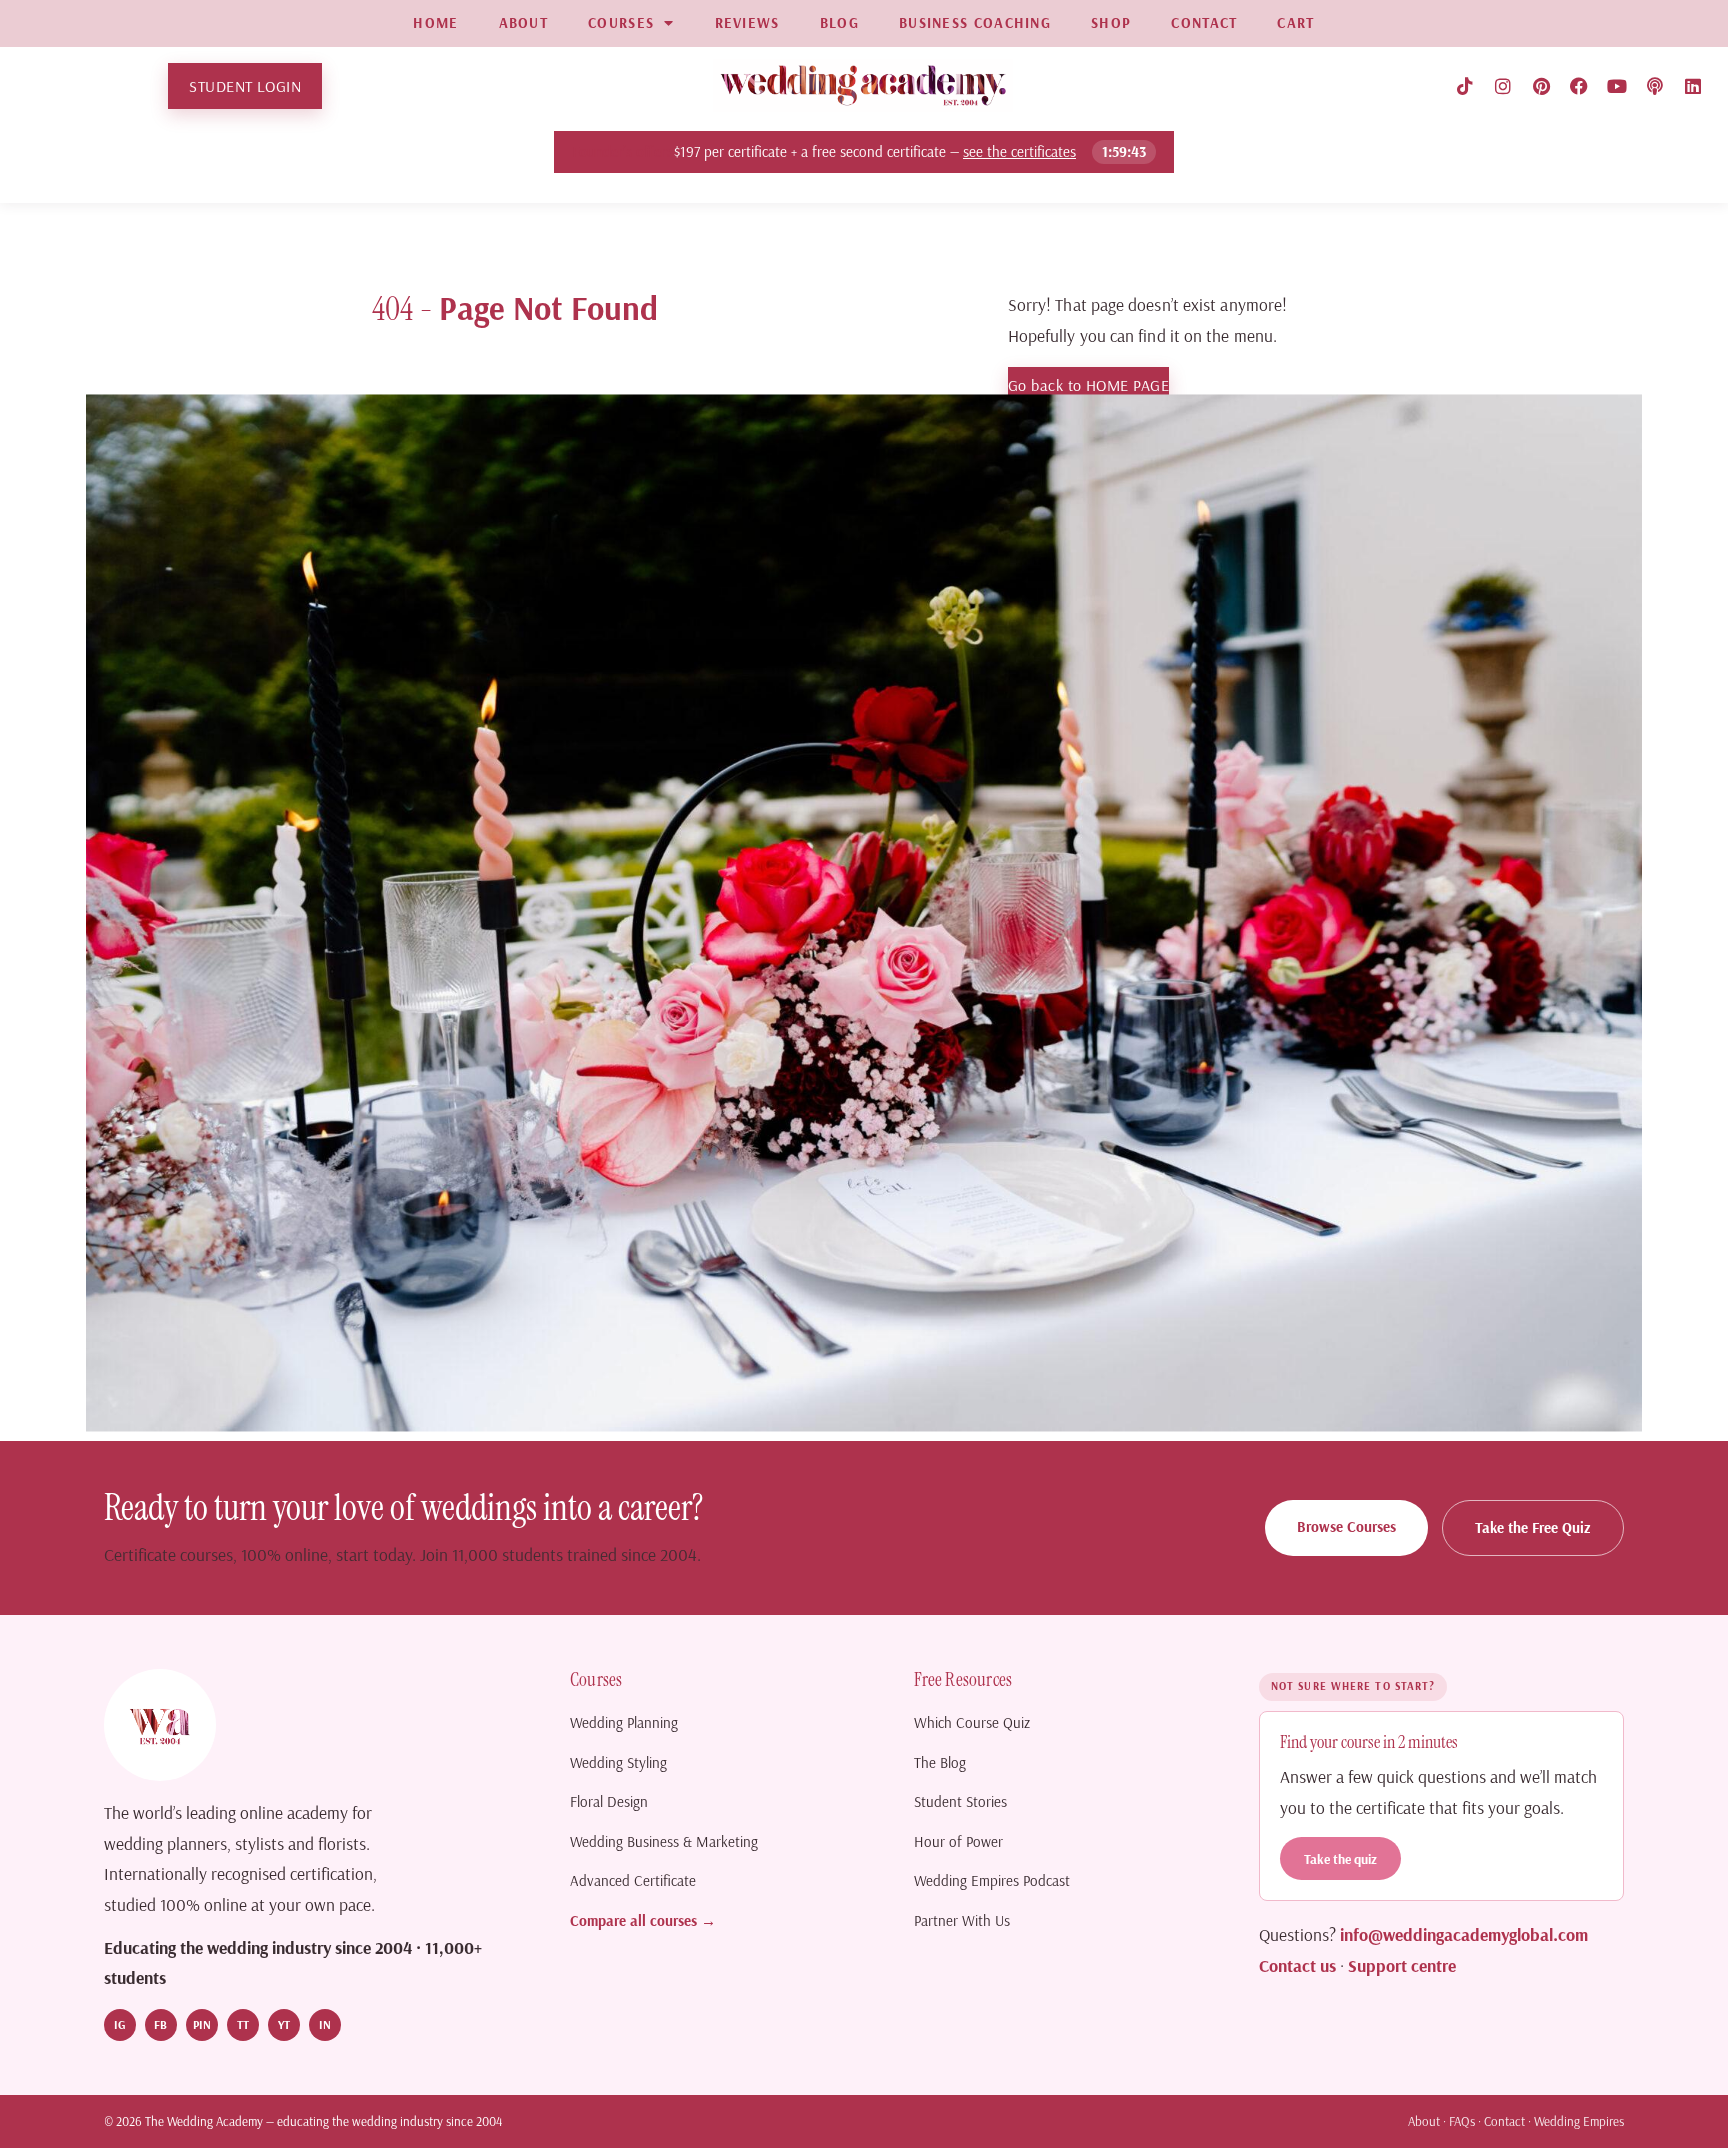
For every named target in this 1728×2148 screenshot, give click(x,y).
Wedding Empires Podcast (992, 1880)
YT (284, 2024)
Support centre (1402, 1965)
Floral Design (609, 1801)
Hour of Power (958, 1841)
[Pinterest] (1541, 86)
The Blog (940, 1762)
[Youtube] (1617, 86)
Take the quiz (1340, 1858)
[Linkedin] (1693, 86)
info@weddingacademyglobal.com (1464, 1934)
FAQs (1462, 2121)
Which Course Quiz (972, 1722)
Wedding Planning (624, 1722)
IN (325, 2024)
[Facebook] (1579, 86)
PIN (202, 2024)
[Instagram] (1503, 86)
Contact (1504, 2121)
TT (243, 2024)
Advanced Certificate (633, 1880)
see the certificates (1020, 151)
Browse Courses (1346, 1526)
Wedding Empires (1579, 2121)
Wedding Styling (618, 1762)
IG (120, 2024)
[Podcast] (1655, 86)
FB (160, 2024)
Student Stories (960, 1801)
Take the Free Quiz (1533, 1527)
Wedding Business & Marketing (664, 1841)
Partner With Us (962, 1920)
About (1424, 2121)
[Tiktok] (1465, 86)
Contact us (1297, 1965)
